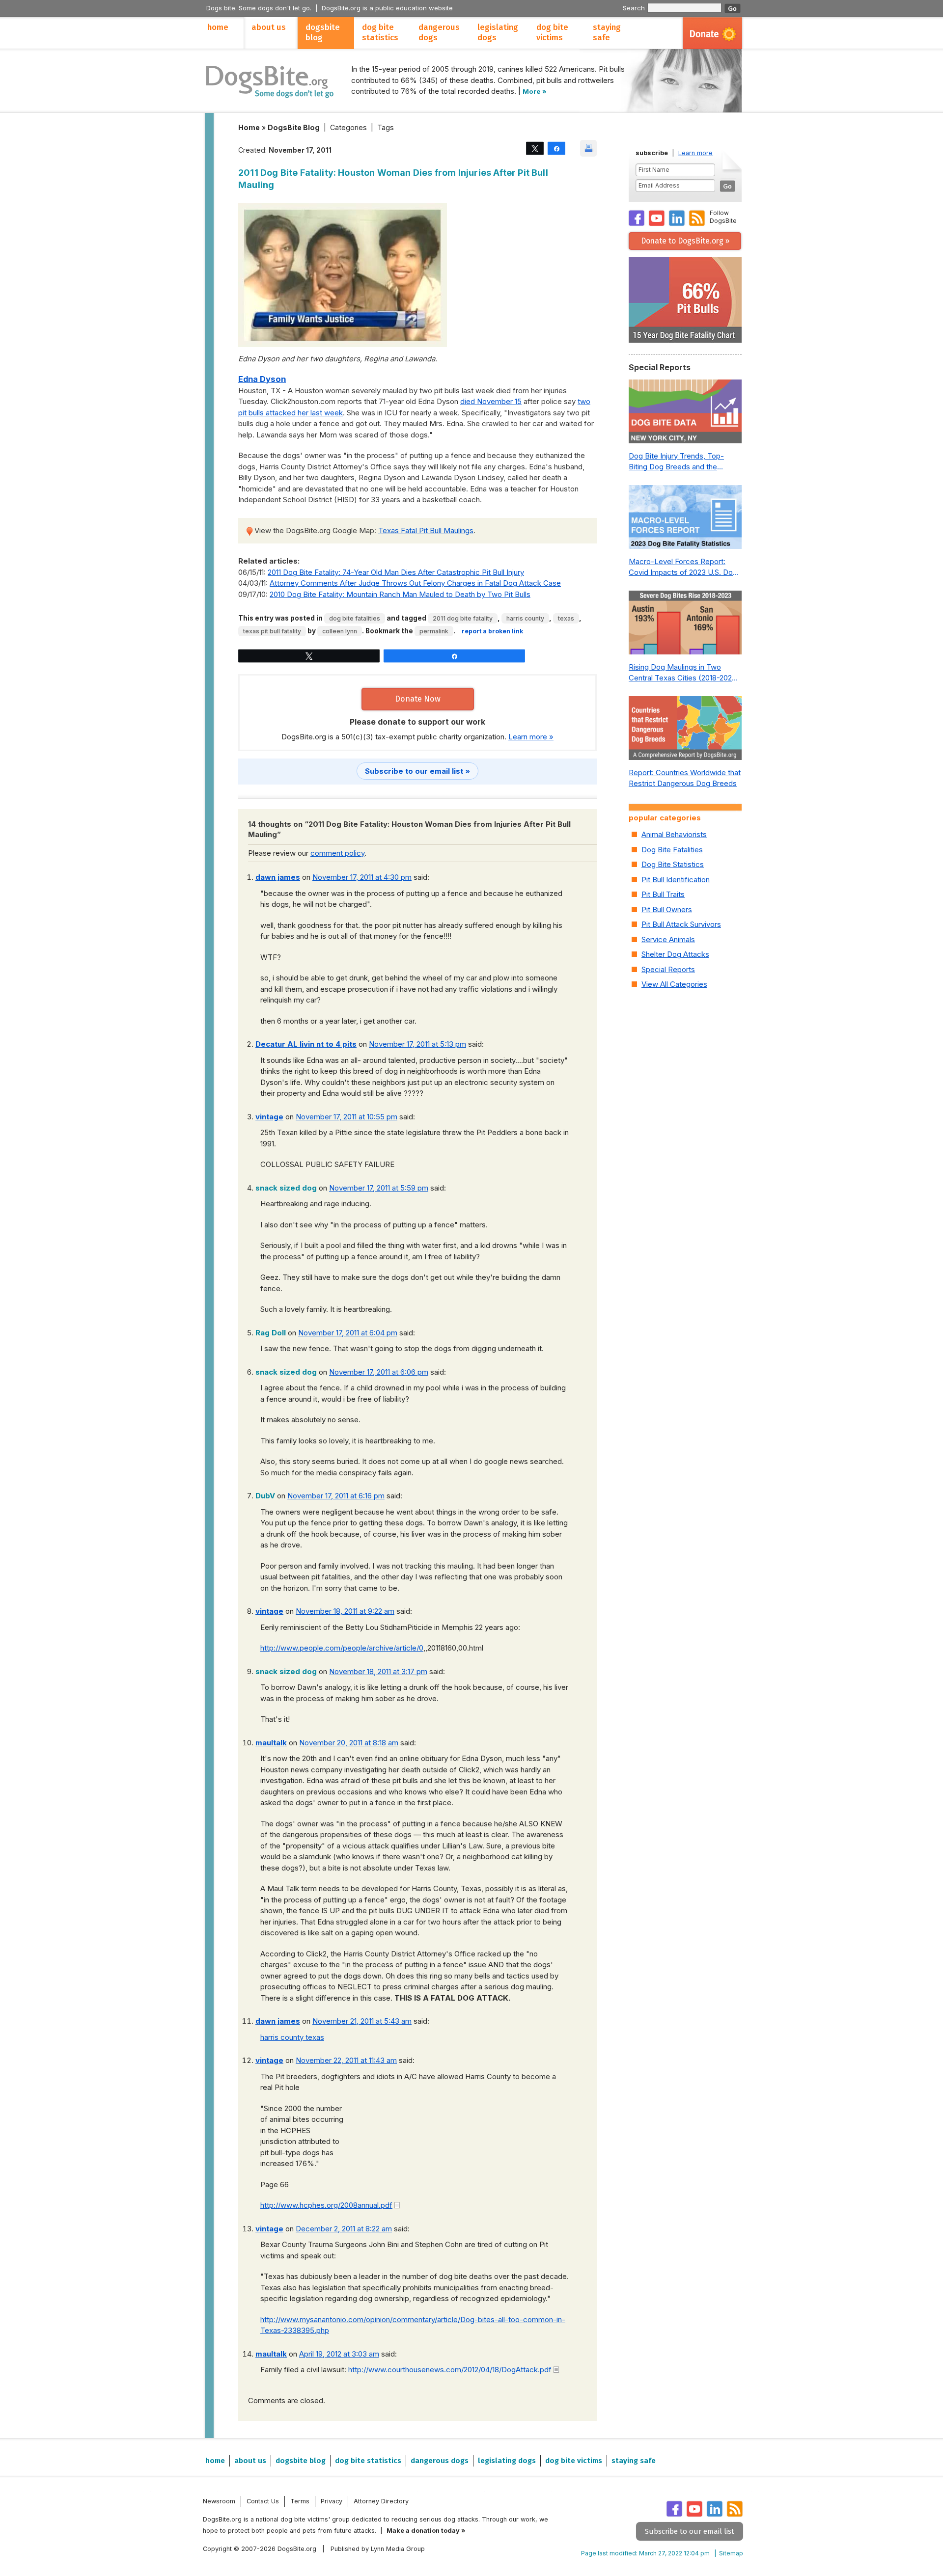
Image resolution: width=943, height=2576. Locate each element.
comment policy (337, 853)
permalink (434, 631)
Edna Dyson (262, 379)
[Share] (556, 148)
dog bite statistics (380, 32)
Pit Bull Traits (663, 894)
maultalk (271, 1743)
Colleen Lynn (340, 631)
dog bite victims (552, 32)
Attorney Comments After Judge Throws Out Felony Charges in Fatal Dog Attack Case (415, 583)
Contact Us (263, 2501)
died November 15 (491, 401)
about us (269, 27)
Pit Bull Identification (676, 880)
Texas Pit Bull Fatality (272, 631)
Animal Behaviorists (674, 834)
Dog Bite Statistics (673, 864)
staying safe (607, 32)
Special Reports (668, 969)
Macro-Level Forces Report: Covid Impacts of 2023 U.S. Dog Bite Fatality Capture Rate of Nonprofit (683, 568)
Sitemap (731, 2553)
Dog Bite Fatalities (355, 618)
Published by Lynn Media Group (378, 2549)
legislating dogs (498, 32)
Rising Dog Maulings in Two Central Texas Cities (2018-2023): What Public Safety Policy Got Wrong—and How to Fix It (685, 673)
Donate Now (418, 699)
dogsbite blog (323, 32)
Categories (348, 127)
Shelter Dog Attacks (675, 954)
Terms (300, 2501)
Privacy (332, 2501)
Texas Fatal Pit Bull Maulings (426, 530)
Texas (566, 618)
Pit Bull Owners (667, 909)
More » (535, 91)
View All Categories (674, 984)
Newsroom (219, 2501)
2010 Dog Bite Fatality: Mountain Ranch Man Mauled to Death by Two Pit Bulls (400, 594)
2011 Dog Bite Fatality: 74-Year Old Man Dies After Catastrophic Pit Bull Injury (396, 572)
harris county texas (292, 2037)
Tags (386, 127)
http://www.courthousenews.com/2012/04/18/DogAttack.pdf (450, 2370)
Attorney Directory (381, 2501)
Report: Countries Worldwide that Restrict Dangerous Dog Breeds (685, 778)
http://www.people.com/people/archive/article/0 (342, 1648)
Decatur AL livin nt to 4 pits (306, 1044)
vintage (269, 1117)
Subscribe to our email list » (417, 771)
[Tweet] (535, 148)
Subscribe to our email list (690, 2531)
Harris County (525, 618)
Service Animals (668, 939)
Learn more (695, 153)
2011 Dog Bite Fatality (463, 618)
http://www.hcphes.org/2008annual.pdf (326, 2205)
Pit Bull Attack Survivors (681, 924)
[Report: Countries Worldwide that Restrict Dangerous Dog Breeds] (685, 731)
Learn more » (531, 737)
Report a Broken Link (492, 631)
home (218, 27)
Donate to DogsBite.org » (685, 241)
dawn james (278, 877)
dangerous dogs (439, 32)
